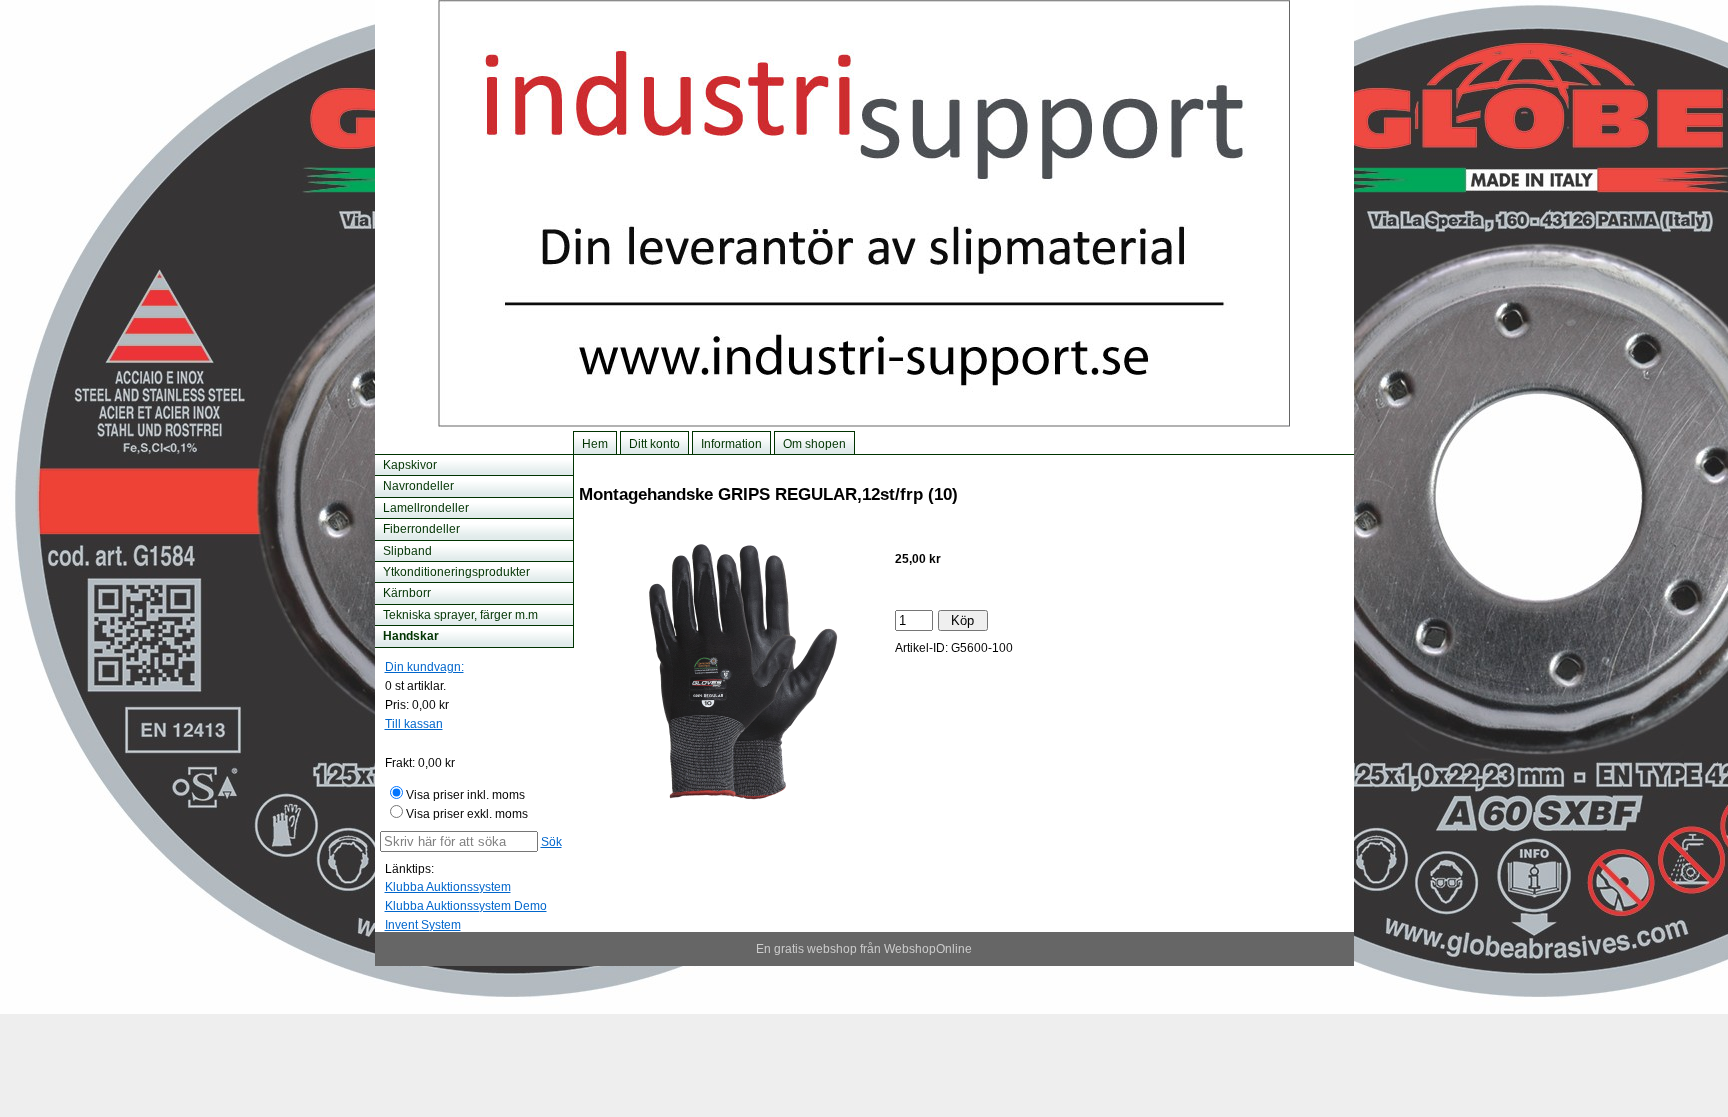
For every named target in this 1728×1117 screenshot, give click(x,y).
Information (731, 444)
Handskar (411, 636)
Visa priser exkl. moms (467, 814)
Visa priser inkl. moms (465, 795)
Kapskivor (410, 465)
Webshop (910, 949)
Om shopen (814, 444)
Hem (595, 444)
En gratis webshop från (818, 949)
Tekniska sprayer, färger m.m (460, 615)
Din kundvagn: (424, 667)
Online (954, 949)
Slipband (407, 551)
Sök (551, 842)
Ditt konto (654, 444)
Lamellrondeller (426, 508)
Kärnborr (407, 593)
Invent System (423, 925)
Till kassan (414, 724)
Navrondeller (418, 486)
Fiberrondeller (421, 529)
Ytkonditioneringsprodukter (456, 572)
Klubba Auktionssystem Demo (466, 906)
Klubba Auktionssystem (448, 887)
